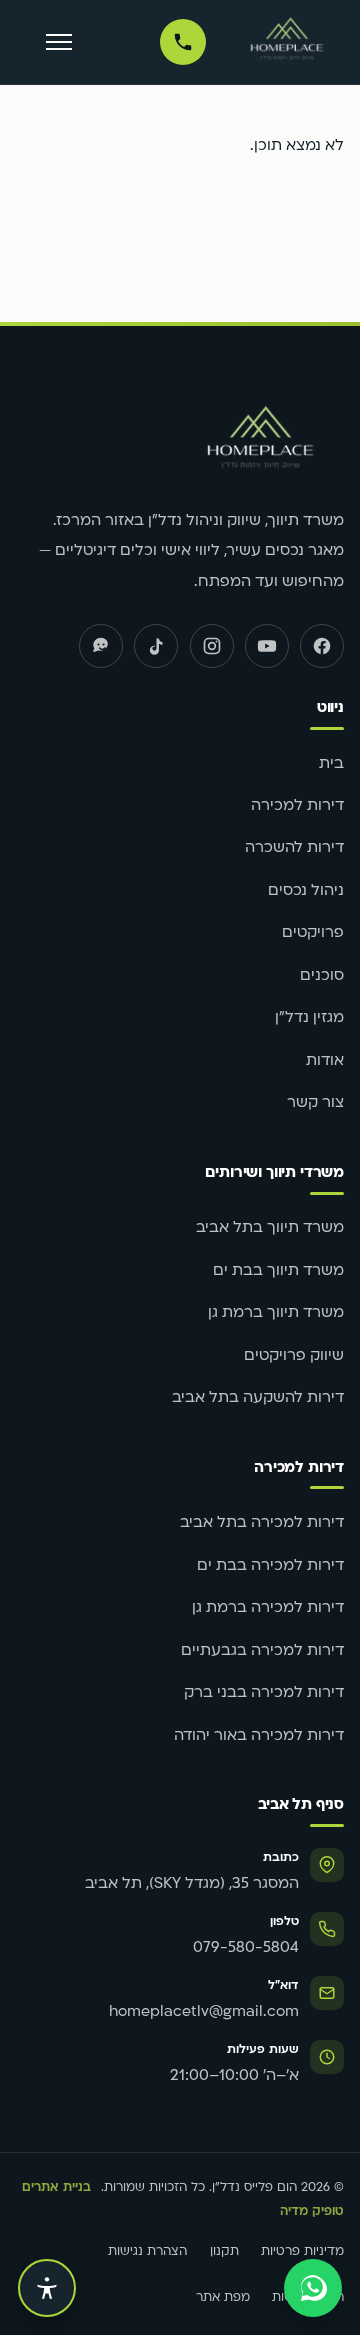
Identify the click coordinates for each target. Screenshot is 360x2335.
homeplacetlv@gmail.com (204, 2012)
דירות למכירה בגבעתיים (262, 1651)
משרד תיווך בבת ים (278, 1271)
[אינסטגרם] (212, 646)
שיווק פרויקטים (294, 1356)
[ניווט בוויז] (101, 646)
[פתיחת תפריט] (59, 42)
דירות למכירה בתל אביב (262, 1523)
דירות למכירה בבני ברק (264, 1693)
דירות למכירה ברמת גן (268, 1608)
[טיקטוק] (156, 646)
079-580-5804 (246, 1948)
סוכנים (322, 976)
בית (331, 764)
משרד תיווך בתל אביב (270, 1228)
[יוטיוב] (267, 646)
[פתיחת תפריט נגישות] (47, 2288)
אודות (325, 1061)
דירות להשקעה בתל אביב (258, 1398)
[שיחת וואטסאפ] (313, 2288)
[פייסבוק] (322, 646)
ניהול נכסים (306, 891)
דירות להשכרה (294, 848)
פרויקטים (313, 933)
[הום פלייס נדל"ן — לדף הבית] (287, 42)
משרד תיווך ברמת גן (276, 1313)
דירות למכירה (297, 806)
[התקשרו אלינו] (183, 42)
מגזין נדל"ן (309, 1018)
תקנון (224, 2252)
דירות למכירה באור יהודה (259, 1736)
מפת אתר (223, 2298)
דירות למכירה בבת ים (270, 1566)
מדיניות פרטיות (302, 2252)
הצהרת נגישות (147, 2252)
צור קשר (315, 1103)
